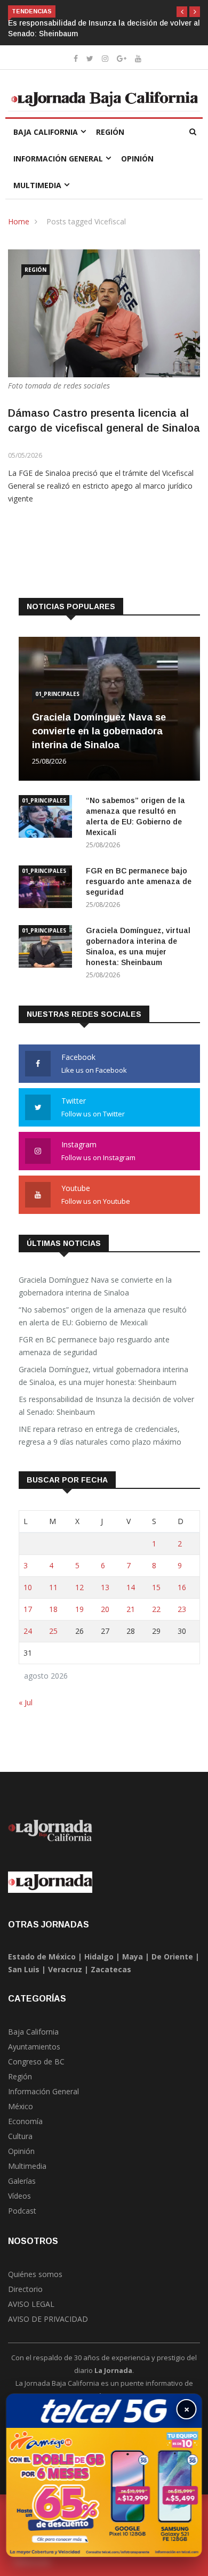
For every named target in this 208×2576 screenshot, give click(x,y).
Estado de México (42, 1957)
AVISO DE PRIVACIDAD (48, 2319)
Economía (25, 2121)
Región (110, 132)
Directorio (25, 2289)
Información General (58, 159)
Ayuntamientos (34, 2047)
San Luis (24, 1969)
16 (182, 1587)
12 (79, 1587)
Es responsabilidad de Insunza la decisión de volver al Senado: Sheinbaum (106, 1406)
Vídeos (19, 2196)
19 (79, 1609)
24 (28, 1631)
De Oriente (172, 1957)
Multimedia (37, 185)
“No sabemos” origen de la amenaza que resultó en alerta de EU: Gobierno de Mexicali (103, 1316)
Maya (133, 1957)
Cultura (20, 2136)
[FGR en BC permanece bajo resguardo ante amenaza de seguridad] (48, 889)
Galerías (22, 2181)
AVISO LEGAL (31, 2304)
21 (131, 1609)
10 (28, 1587)
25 (53, 1631)
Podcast (22, 2211)
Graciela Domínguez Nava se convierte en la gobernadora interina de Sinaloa (99, 731)
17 (28, 1609)
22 (156, 1609)
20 (105, 1609)
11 (53, 1587)
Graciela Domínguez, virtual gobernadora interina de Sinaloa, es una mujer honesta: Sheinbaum (103, 1376)
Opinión (137, 159)
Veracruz (65, 1969)
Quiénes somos (35, 2274)
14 (131, 1587)
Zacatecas (111, 1969)
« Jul (26, 1702)
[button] (182, 12)
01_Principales (57, 694)
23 (182, 1609)
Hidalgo (99, 1957)
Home (19, 221)
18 (53, 1609)
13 (105, 1587)
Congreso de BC (36, 2061)
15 (156, 1587)
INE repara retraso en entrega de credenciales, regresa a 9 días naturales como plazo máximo (100, 1435)
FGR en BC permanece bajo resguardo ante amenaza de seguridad (139, 881)
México (21, 2106)
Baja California (46, 132)
